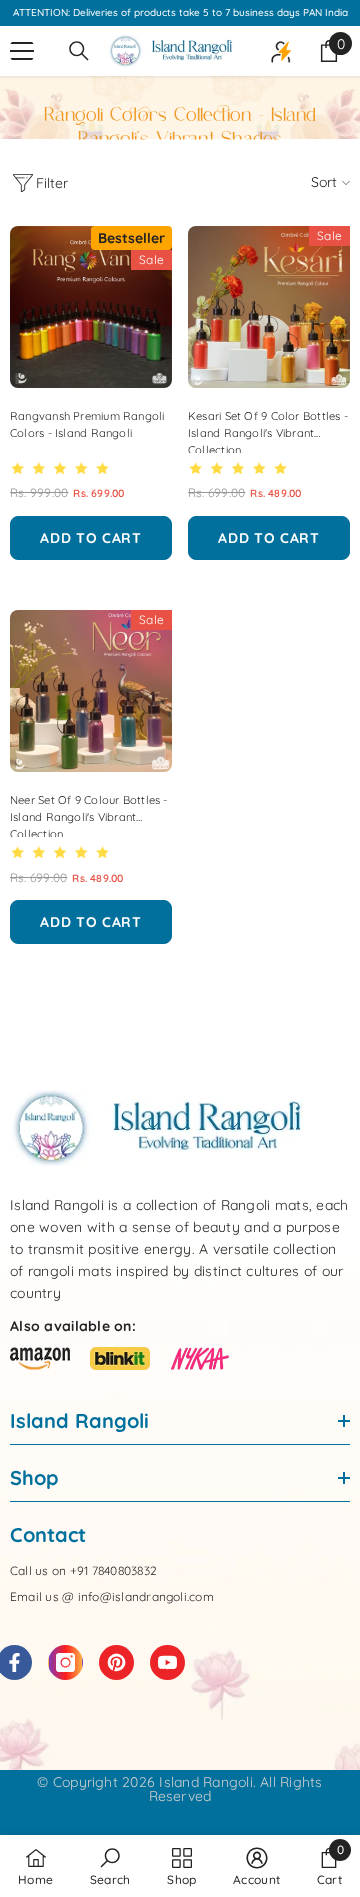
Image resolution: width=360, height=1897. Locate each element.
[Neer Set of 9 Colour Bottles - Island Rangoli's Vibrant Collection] (91, 691)
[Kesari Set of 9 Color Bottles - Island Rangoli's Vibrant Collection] (269, 307)
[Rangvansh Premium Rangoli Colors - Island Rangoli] (91, 307)
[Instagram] (65, 1662)
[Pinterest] (116, 1662)
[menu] (22, 51)
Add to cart (91, 538)
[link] (110, 1866)
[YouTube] (167, 1662)
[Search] (79, 51)
